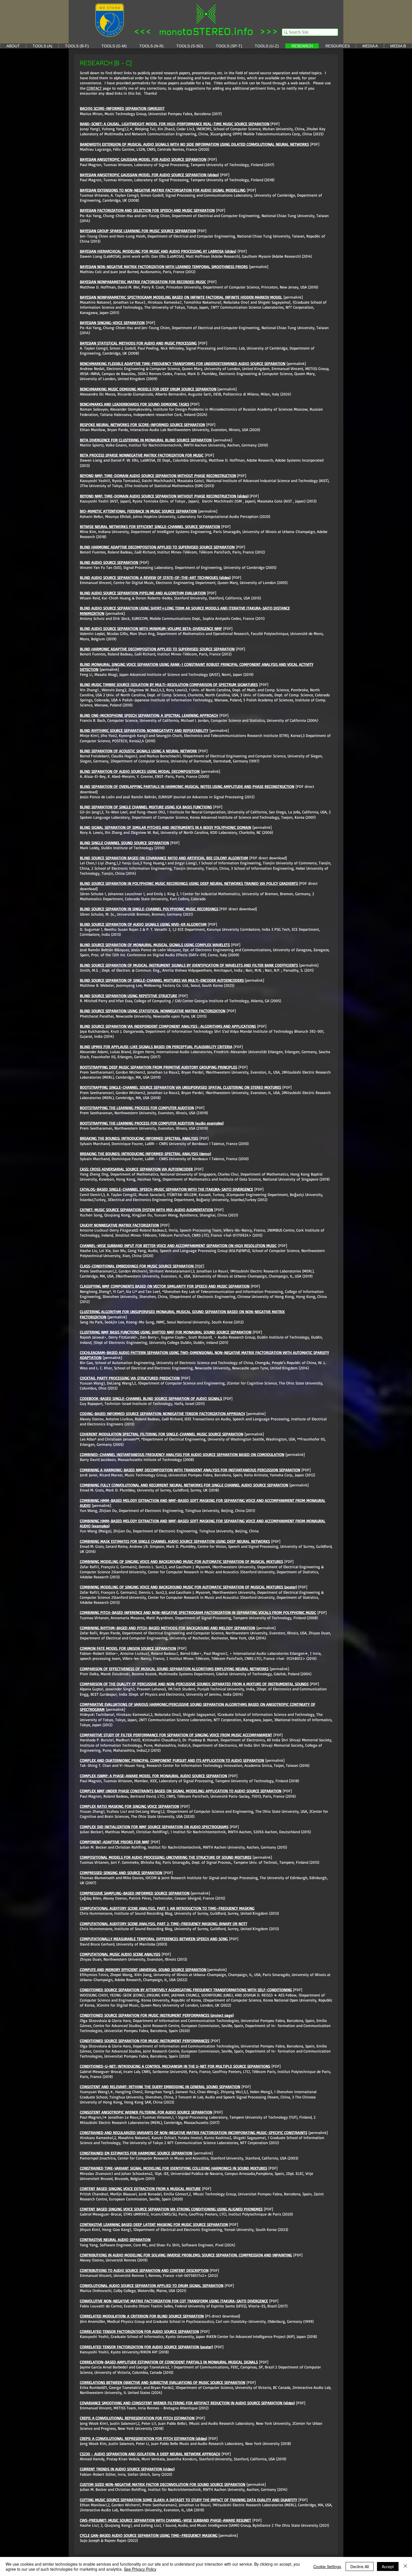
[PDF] (315, 144)
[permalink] (259, 267)
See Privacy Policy (140, 2569)
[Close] (405, 2566)
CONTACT (94, 88)
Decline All (360, 2566)
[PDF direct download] (268, 858)
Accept (388, 2566)
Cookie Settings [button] (327, 2566)
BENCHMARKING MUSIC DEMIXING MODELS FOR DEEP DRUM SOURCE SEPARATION (148, 389)
